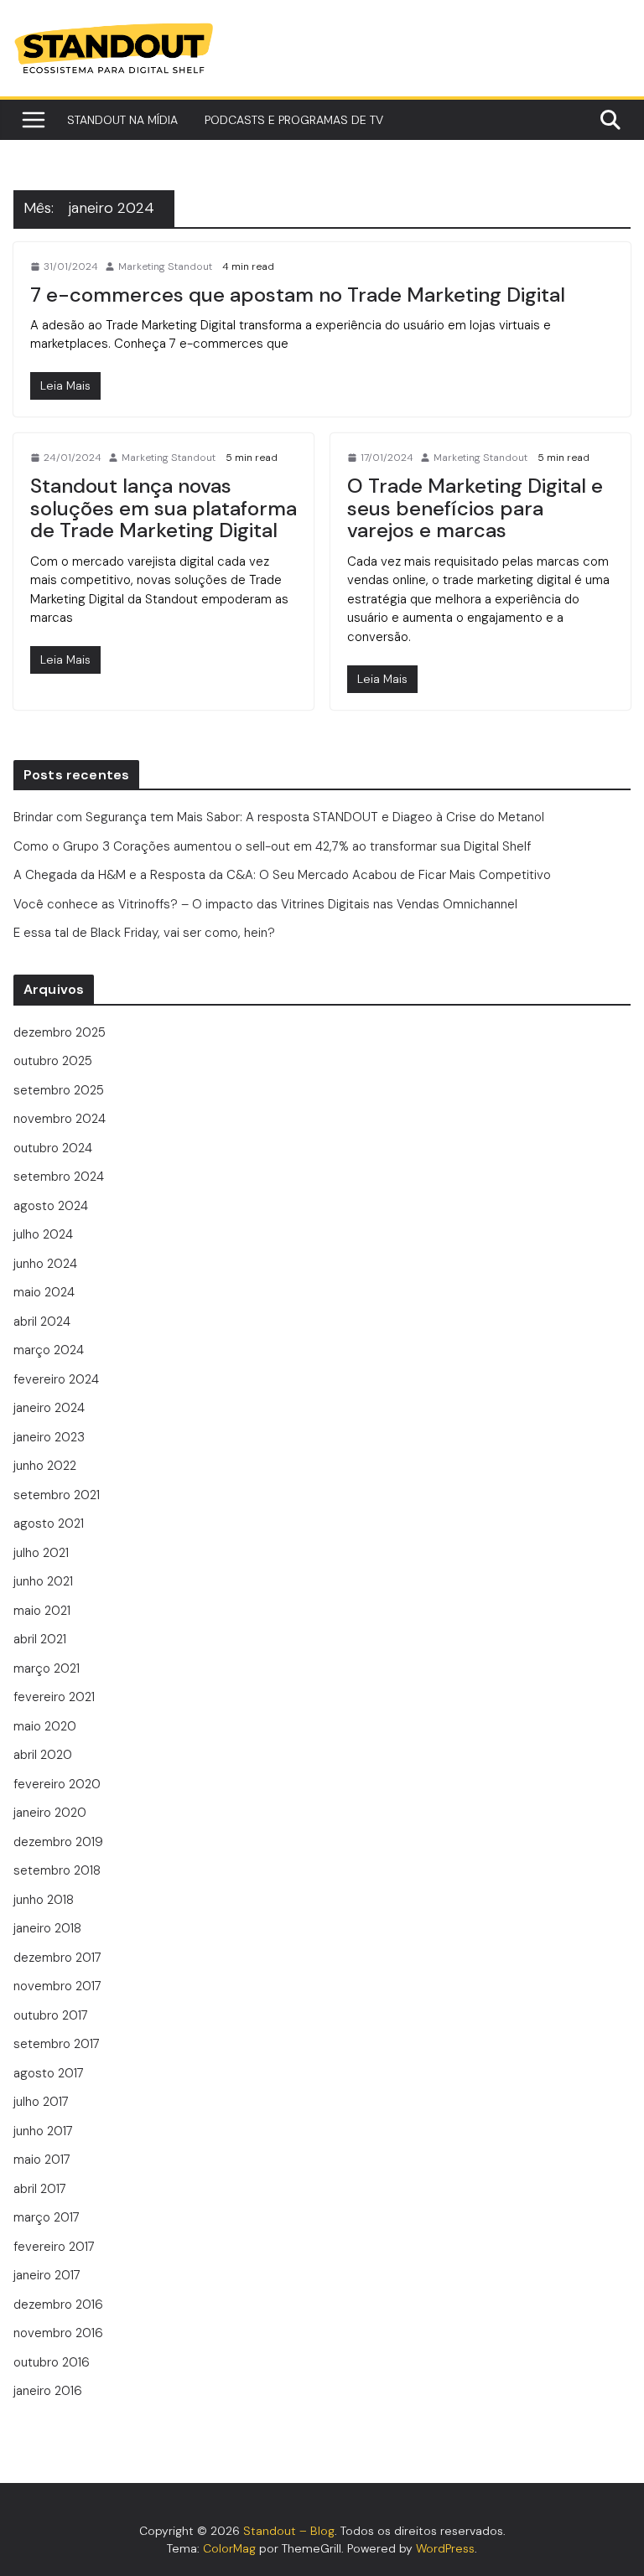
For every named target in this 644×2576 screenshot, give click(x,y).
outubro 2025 (53, 1061)
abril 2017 (40, 2189)
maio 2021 (42, 1611)
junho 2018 (44, 1900)
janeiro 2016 (48, 2391)
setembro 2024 (59, 1177)
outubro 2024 (53, 1148)
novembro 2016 (58, 2333)
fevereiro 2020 (57, 1784)
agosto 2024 (51, 1206)
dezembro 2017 (57, 1958)
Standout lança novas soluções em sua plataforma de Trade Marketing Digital (164, 508)
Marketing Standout (165, 266)
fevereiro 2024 (56, 1379)
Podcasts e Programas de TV (294, 120)
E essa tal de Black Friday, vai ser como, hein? (146, 933)
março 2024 (49, 1350)
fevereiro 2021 (54, 1697)
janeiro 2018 (47, 1928)
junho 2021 (43, 1581)
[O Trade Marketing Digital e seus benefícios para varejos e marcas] (382, 679)
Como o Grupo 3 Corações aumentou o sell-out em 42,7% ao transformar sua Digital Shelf (272, 846)
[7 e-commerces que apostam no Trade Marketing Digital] (65, 386)
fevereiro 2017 (54, 2247)
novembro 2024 (60, 1119)
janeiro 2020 (50, 1813)
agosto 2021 (49, 1523)
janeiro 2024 (49, 1408)
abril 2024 (42, 1322)
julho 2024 (43, 1234)
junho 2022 (45, 1466)
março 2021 (47, 1668)
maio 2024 (44, 1292)
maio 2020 (45, 1726)
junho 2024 (45, 1264)
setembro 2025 (59, 1090)
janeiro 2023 (49, 1437)
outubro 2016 (52, 2362)
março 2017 (47, 2217)
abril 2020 (43, 1755)
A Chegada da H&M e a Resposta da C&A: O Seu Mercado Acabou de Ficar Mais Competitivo (282, 875)
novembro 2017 (57, 1986)
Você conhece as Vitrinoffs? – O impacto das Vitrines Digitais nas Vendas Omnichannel (267, 904)
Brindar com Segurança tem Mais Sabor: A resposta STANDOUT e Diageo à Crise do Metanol (279, 817)
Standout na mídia (122, 120)
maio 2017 (42, 2160)
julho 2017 (41, 2102)
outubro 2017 (51, 2015)
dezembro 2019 (58, 1842)
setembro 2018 (57, 1870)
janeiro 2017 (47, 2275)
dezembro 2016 (58, 2304)
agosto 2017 (49, 2073)
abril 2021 (40, 1639)
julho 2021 (41, 1553)
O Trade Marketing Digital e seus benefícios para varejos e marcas (475, 508)
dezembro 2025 (60, 1032)
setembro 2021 (57, 1495)
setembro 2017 (57, 2044)
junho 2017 (43, 2131)
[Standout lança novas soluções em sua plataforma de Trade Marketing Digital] (65, 660)
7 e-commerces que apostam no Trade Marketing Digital (298, 295)
